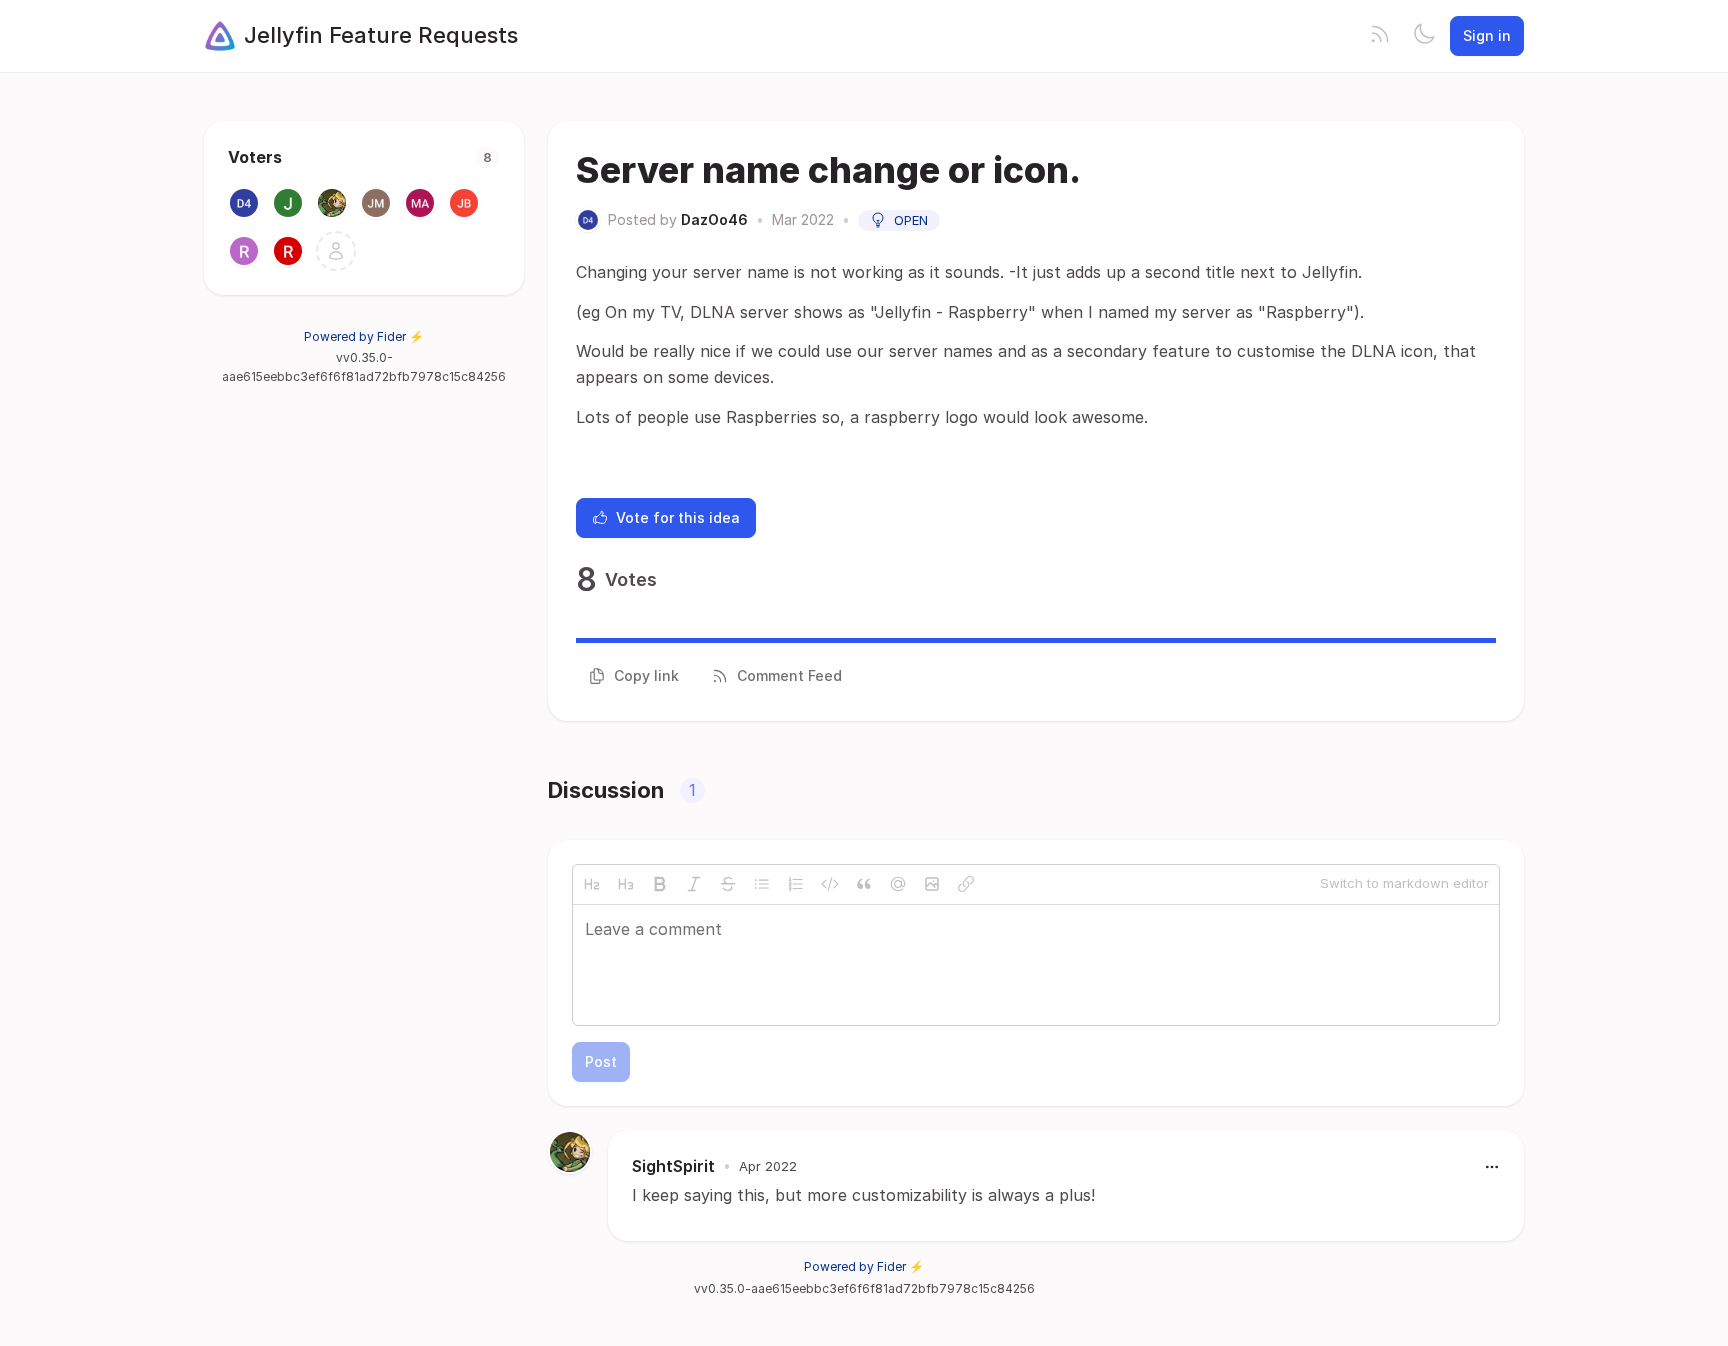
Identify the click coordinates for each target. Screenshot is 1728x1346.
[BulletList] (762, 884)
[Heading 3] (626, 884)
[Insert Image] (932, 884)
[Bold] (660, 884)
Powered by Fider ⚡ (364, 336)
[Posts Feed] (1380, 36)
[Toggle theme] (1424, 36)
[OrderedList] (796, 884)
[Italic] (694, 884)
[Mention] (898, 884)
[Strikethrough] (728, 884)
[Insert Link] (966, 884)
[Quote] (864, 884)
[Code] (830, 884)
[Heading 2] (592, 884)
